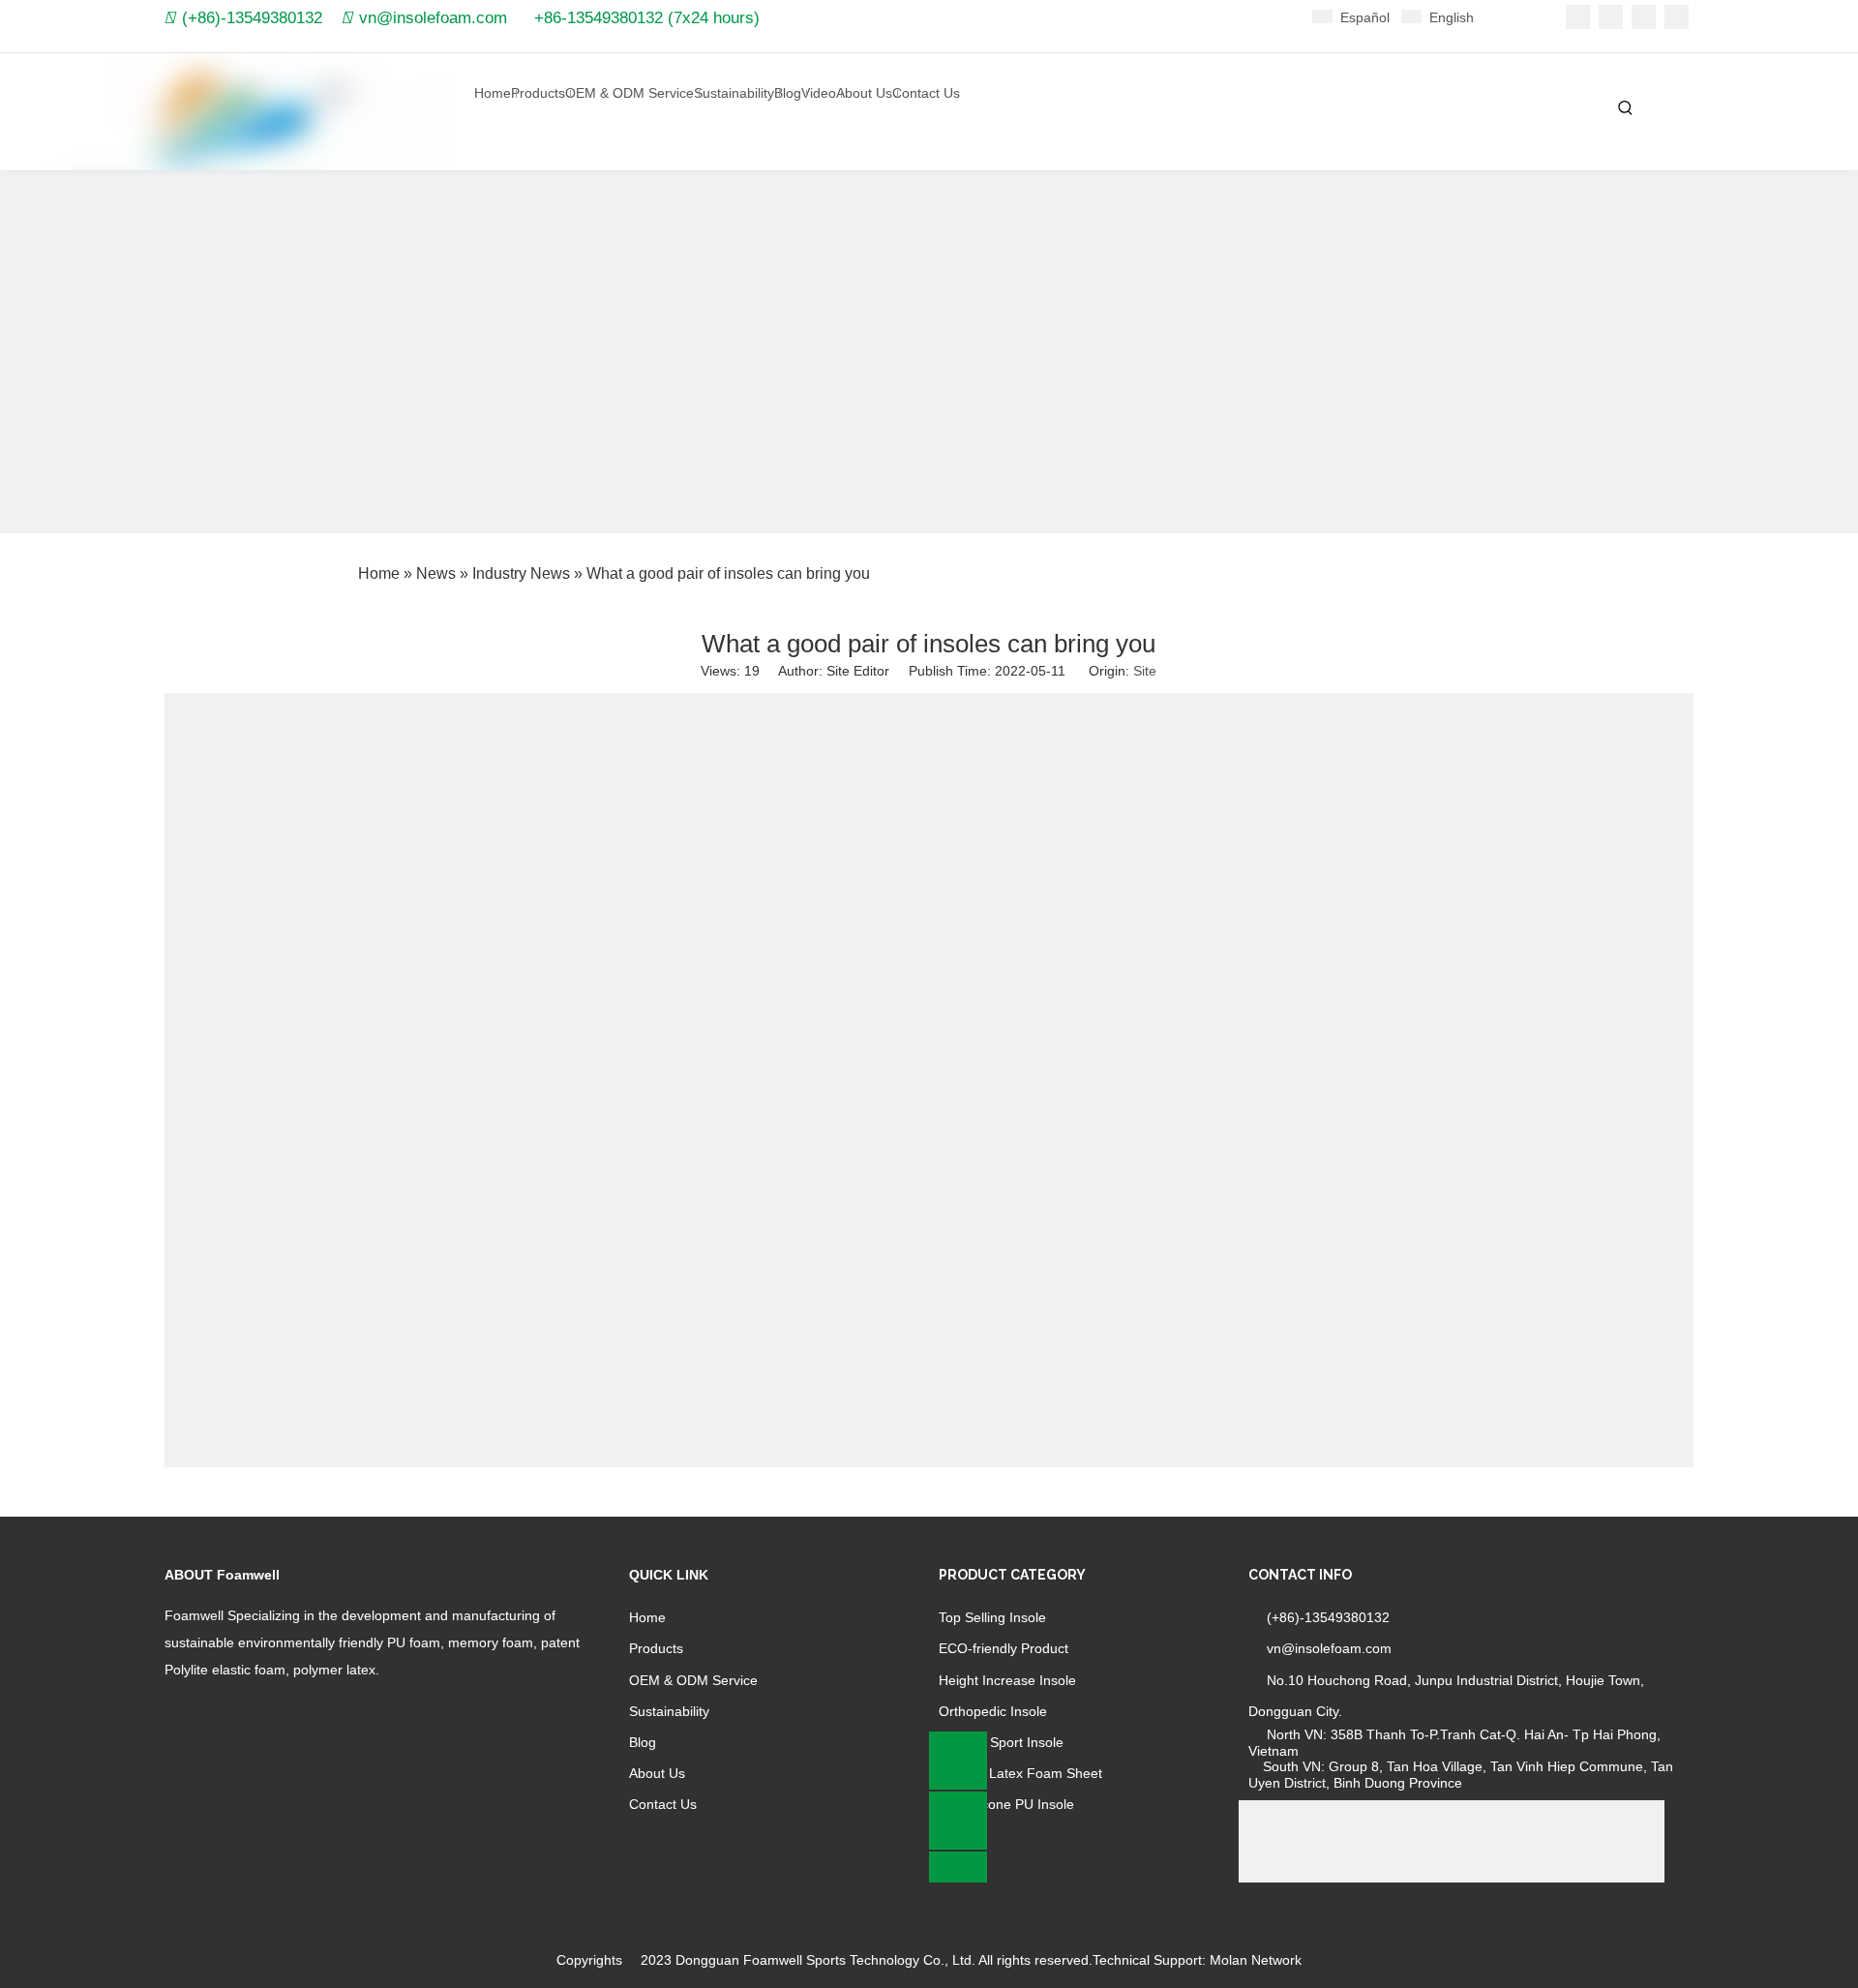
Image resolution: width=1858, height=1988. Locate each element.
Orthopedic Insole (993, 1711)
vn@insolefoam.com (433, 18)
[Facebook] (1578, 17)
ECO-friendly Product (1004, 1648)
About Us (657, 1773)
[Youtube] (1677, 17)
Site (1145, 671)
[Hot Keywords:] (1626, 108)
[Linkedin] (1611, 17)
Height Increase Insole (1007, 1680)
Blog (643, 1742)
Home (647, 1617)
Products (656, 1648)
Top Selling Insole (992, 1617)
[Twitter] (1644, 17)
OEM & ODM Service (693, 1680)
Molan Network (1256, 1960)
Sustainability (669, 1711)
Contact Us (663, 1804)
